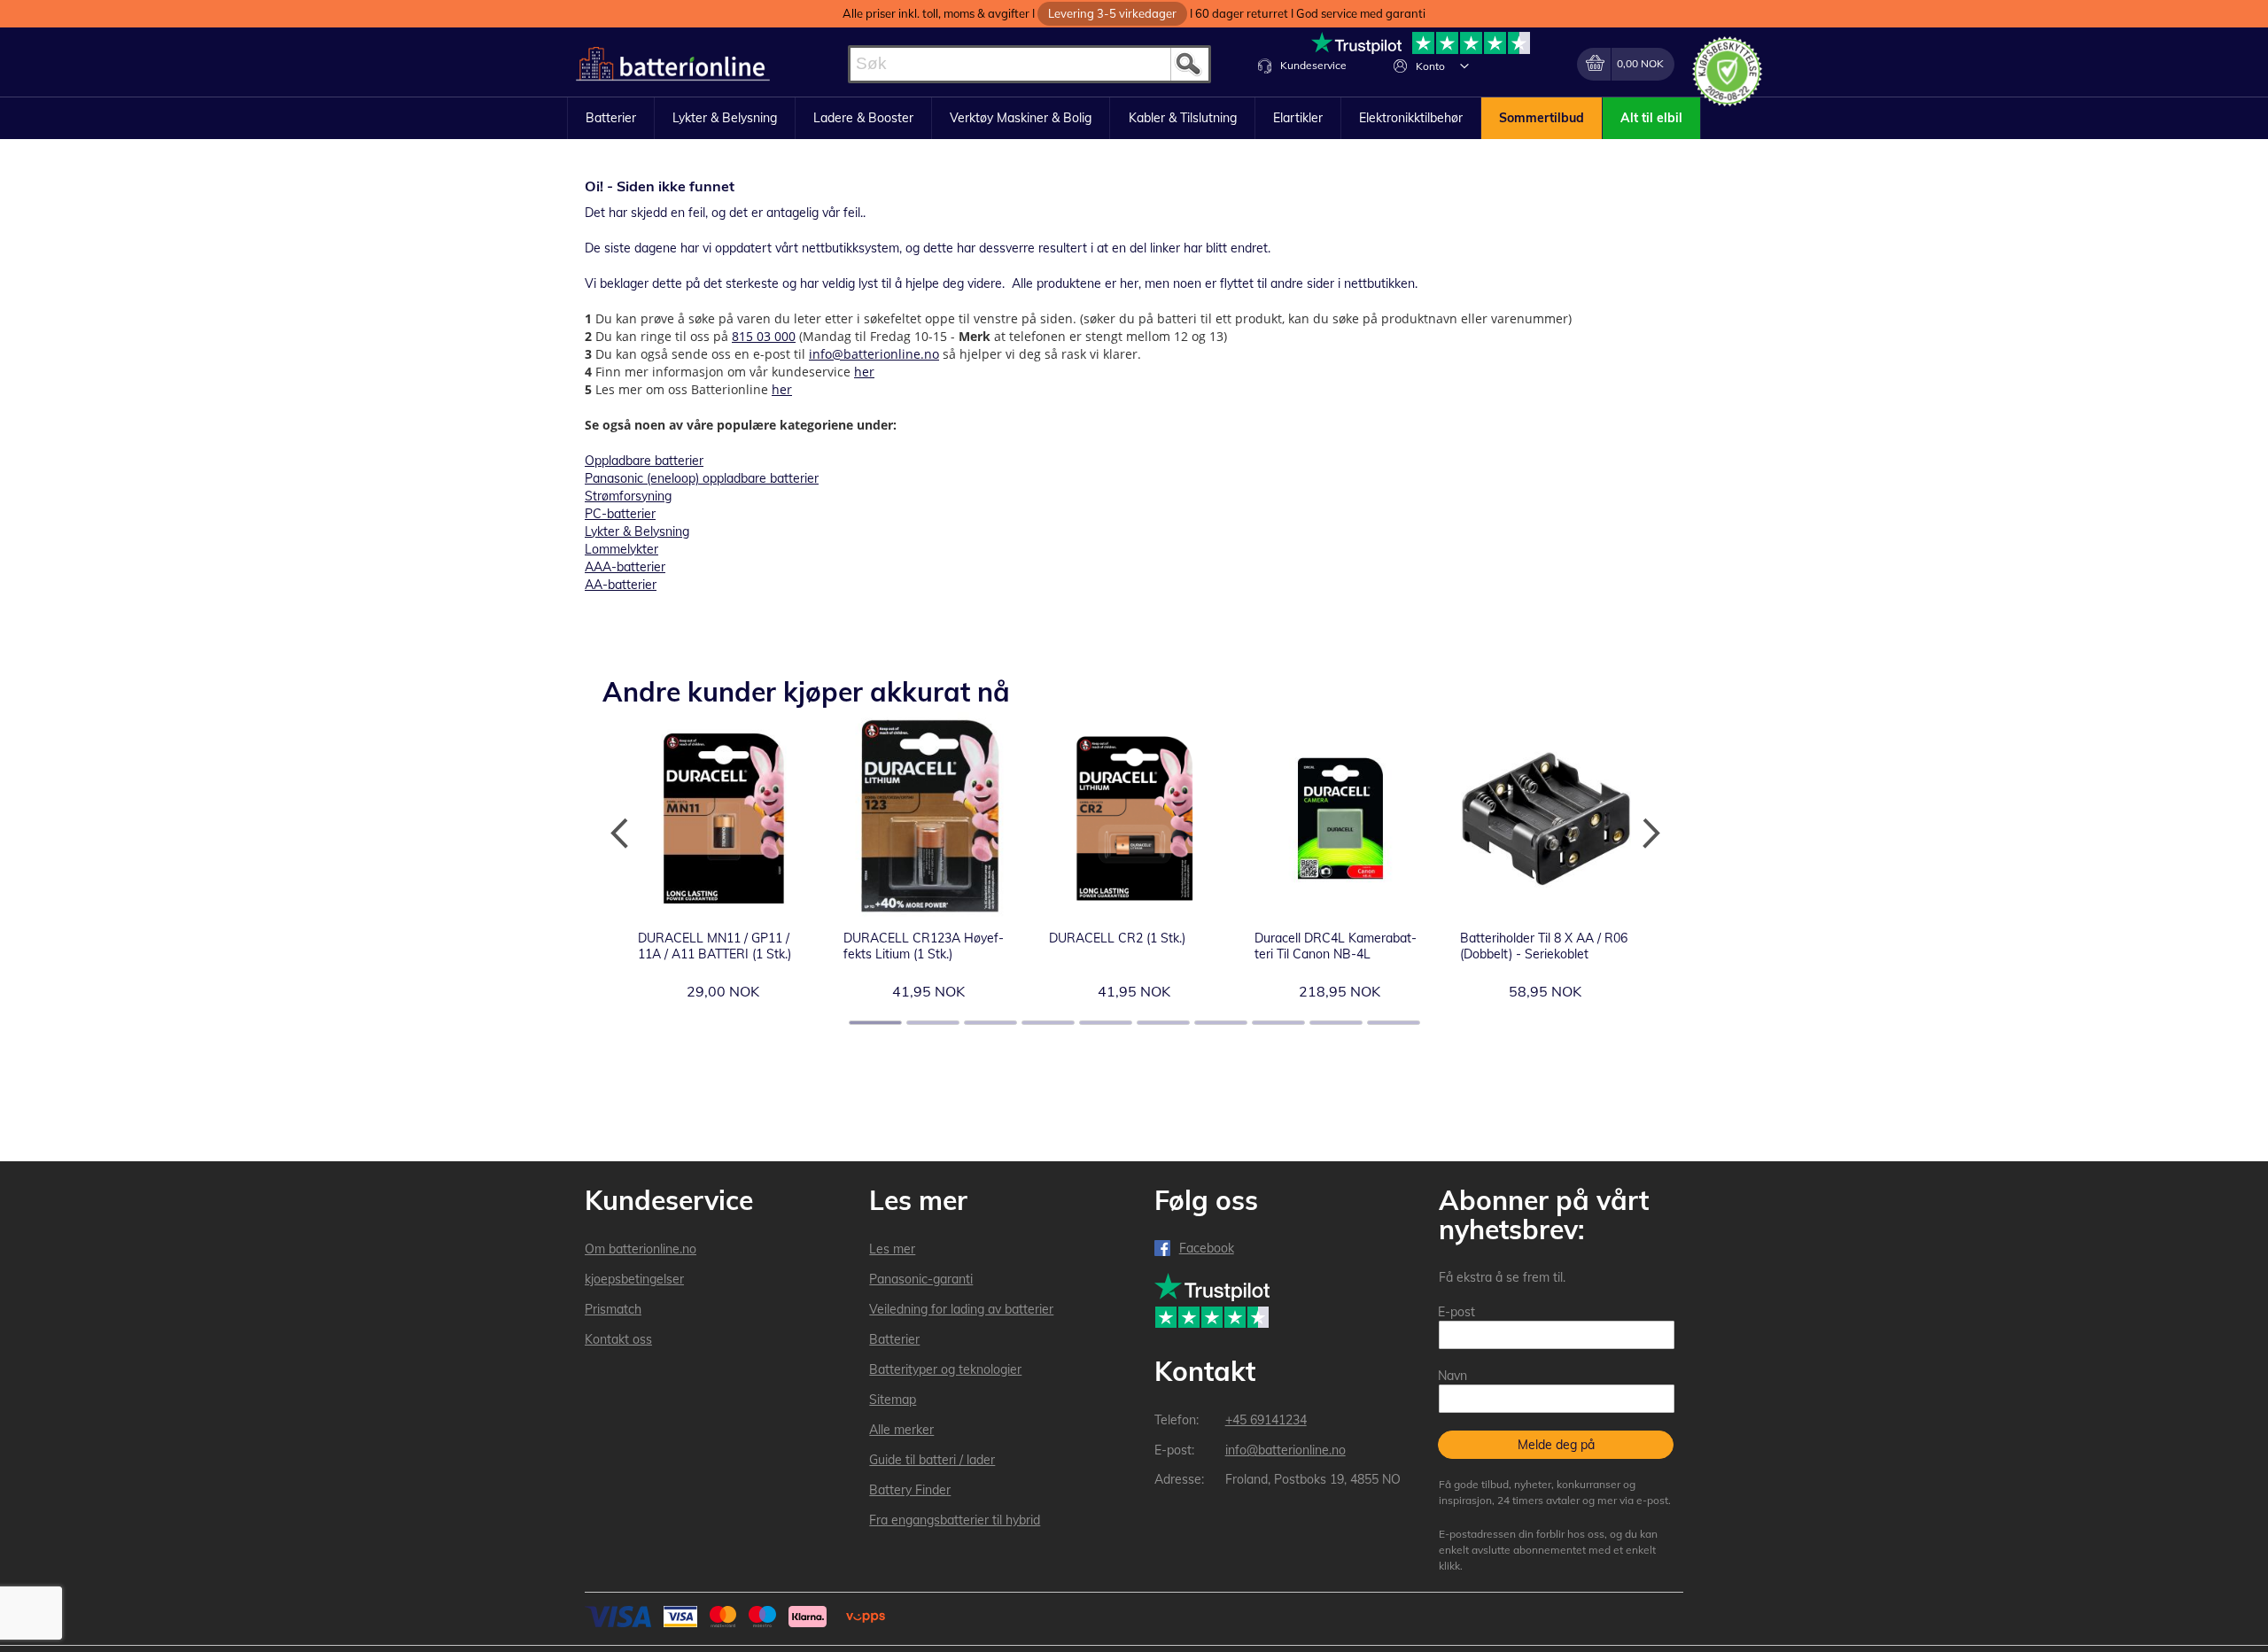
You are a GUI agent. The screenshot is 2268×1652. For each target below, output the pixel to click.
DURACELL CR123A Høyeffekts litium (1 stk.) (924, 946)
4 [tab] (1048, 1023)
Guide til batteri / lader (932, 1460)
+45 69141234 (1266, 1420)
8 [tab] (1278, 1023)
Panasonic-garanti (921, 1279)
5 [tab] (1106, 1023)
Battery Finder (910, 1490)
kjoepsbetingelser (634, 1279)
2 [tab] (933, 1023)
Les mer (892, 1249)
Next (1648, 834)
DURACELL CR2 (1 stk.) (1117, 938)
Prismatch (613, 1309)
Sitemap (893, 1400)
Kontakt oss (618, 1339)
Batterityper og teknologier (945, 1369)
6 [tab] (1163, 1023)
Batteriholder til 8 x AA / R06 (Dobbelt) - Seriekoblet (1544, 946)
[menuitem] (611, 119)
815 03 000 (764, 336)
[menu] (1134, 119)
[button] (1464, 66)
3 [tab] (990, 1023)
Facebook (1207, 1248)
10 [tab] (1394, 1023)
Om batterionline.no (641, 1249)
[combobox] (1029, 64)
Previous (620, 834)
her (864, 372)
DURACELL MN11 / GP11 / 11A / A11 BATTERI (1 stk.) (715, 946)
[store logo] (673, 64)
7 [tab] (1221, 1023)
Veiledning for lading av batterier (961, 1309)
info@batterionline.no (874, 354)
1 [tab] (875, 1023)
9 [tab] (1336, 1023)
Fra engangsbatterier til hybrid (955, 1520)
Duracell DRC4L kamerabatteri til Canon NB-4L (1336, 946)
